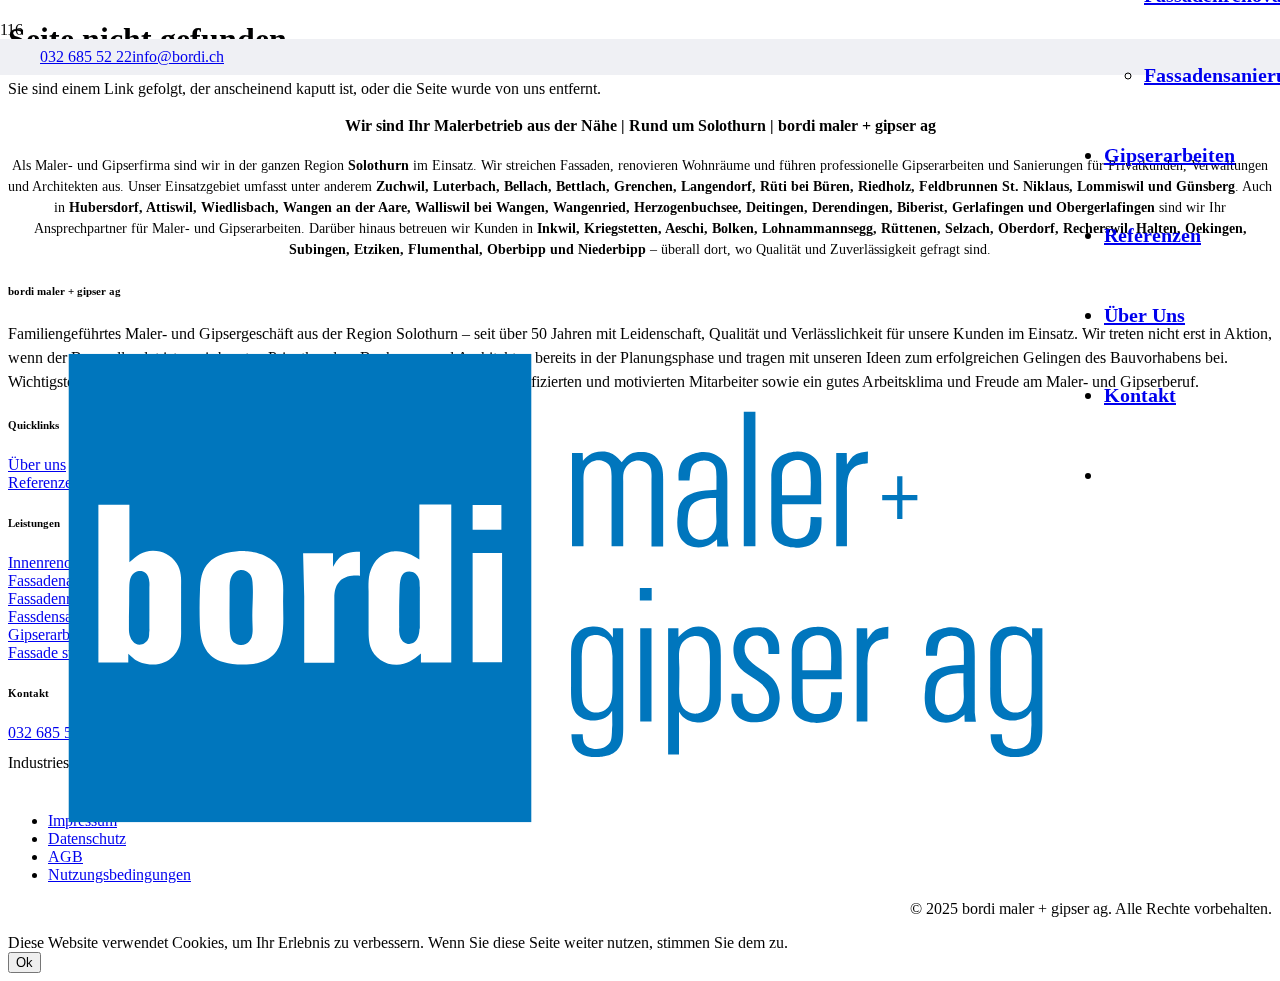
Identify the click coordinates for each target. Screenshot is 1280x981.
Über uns (37, 464)
